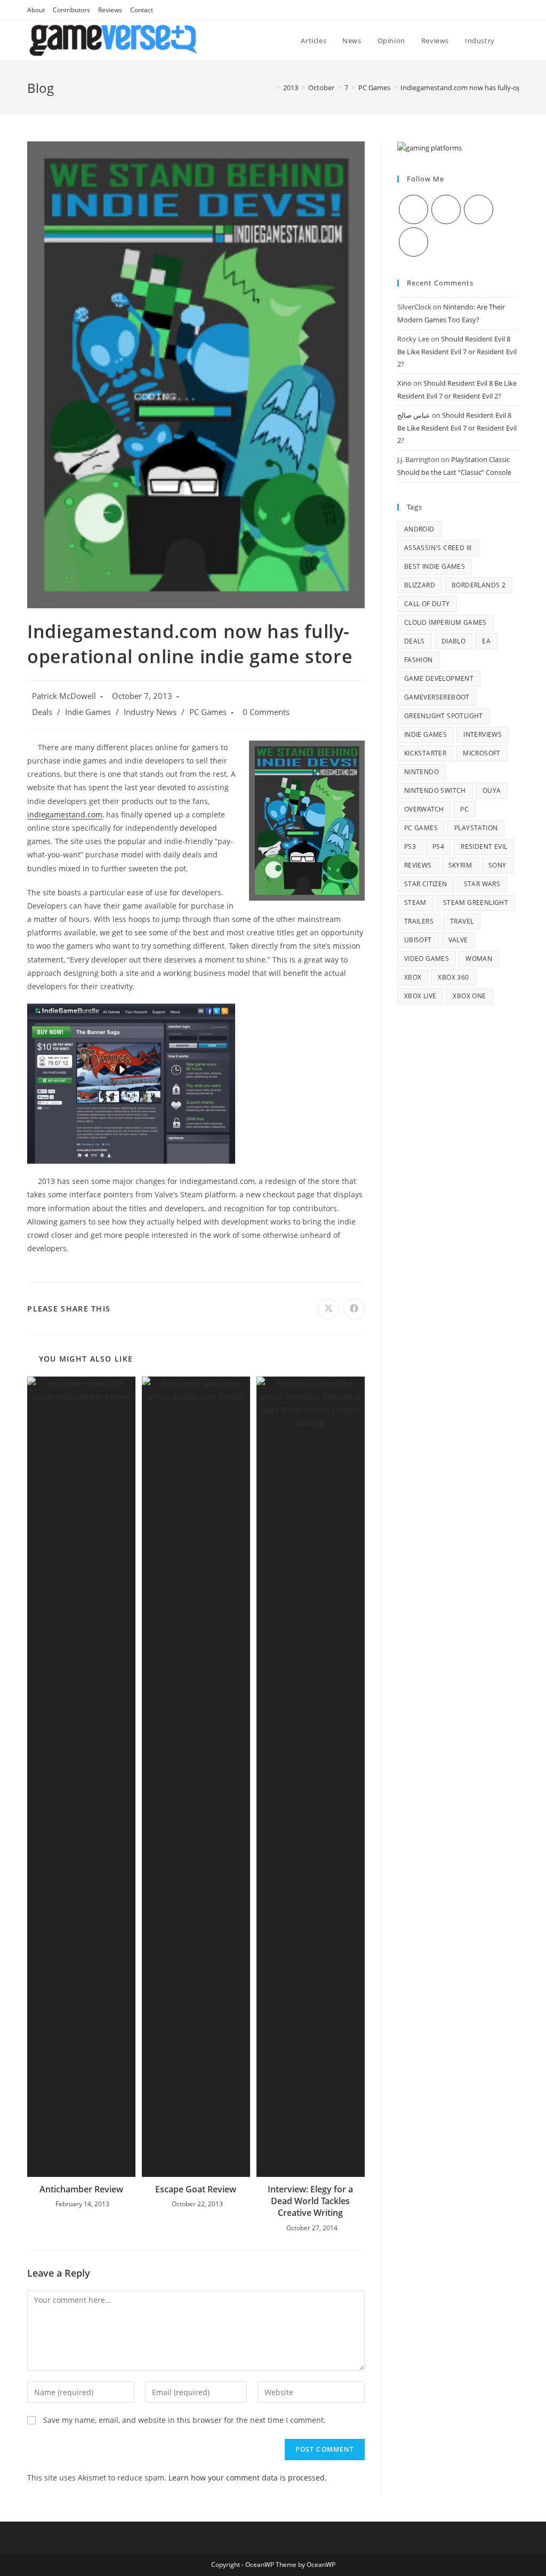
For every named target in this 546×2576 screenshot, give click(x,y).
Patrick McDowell (64, 696)
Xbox (413, 977)
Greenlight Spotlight (444, 716)
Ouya (492, 790)
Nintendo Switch (435, 790)
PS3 (410, 846)
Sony (497, 865)
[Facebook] (446, 209)
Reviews (110, 10)
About (36, 10)
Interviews (483, 734)
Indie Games (88, 712)
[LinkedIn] (413, 242)
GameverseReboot (437, 697)
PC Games (208, 712)
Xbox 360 (453, 977)
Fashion (419, 660)
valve (458, 940)
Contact (142, 10)
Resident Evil (484, 846)
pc (464, 809)
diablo (453, 641)
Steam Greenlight (476, 903)
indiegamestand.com (65, 814)
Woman (479, 959)
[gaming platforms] (429, 147)
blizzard (420, 585)
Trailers (419, 921)
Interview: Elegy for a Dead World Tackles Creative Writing (310, 2201)
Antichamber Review (81, 2189)
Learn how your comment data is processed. (248, 2478)
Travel (462, 921)
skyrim (460, 865)
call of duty (427, 604)
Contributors (71, 10)
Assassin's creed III (438, 548)
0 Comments (266, 712)
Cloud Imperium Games (445, 622)
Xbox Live (420, 996)
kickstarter (425, 753)
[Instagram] (479, 209)
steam (415, 903)
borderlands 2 (479, 585)
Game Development (439, 678)
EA (486, 641)
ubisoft (418, 940)
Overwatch (424, 809)
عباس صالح (414, 415)
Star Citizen (426, 884)
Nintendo (421, 772)
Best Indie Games (435, 566)
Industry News (150, 712)
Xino (404, 383)
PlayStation (476, 828)
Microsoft (482, 753)
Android (419, 529)
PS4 (438, 846)
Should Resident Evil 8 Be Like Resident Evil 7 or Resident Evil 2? (457, 351)
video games (427, 959)
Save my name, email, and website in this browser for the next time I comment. (184, 2420)
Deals (42, 712)
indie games (425, 734)
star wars (482, 884)
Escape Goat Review (196, 2189)
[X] (413, 209)
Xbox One (469, 996)
